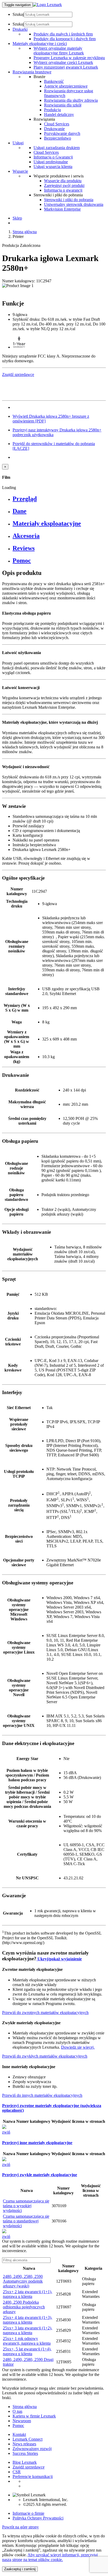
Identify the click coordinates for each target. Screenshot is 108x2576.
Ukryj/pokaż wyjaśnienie (59, 1959)
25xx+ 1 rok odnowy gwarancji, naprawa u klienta (27, 2341)
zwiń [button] (6, 2132)
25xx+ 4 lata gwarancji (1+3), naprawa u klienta (28, 2320)
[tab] (59, 499)
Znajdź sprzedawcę (29, 2467)
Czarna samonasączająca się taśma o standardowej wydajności (26, 2221)
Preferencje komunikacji (33, 2476)
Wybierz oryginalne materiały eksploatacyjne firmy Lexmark (59, 51)
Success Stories (25, 2453)
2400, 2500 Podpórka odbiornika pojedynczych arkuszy (24, 2307)
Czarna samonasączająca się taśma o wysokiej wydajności (26, 2206)
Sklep (17, 218)
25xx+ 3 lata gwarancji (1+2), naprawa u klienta (28, 2330)
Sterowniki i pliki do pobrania (69, 200)
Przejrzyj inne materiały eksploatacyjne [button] (37, 2143)
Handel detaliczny (59, 114)
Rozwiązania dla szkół (63, 105)
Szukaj (18, 14)
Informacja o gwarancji (63, 190)
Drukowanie (54, 129)
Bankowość (54, 81)
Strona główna (25, 232)
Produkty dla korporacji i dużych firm (65, 39)
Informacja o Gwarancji (53, 157)
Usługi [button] (18, 143)
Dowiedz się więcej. (78, 2047)
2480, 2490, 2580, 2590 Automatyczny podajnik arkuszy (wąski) (23, 2281)
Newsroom (22, 2421)
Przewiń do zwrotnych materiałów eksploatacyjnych (45, 2013)
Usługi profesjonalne (51, 162)
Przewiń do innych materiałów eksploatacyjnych (42, 2095)
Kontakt (19, 2434)
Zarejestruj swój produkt (64, 185)
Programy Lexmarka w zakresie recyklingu (69, 58)
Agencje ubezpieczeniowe (66, 86)
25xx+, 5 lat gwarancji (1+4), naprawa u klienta (27, 2351)
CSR (17, 2472)
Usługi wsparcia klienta (53, 167)
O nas (17, 2411)
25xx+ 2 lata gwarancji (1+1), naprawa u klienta (28, 2294)
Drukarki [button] (20, 29)
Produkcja (52, 110)
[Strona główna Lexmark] (47, 5)
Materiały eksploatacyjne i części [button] (40, 44)
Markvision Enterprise (62, 209)
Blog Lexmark (25, 2462)
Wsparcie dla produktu (63, 181)
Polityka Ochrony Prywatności (38, 2518)
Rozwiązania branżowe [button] (32, 72)
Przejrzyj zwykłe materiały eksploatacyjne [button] (40, 2175)
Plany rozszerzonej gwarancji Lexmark (66, 67)
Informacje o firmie (28, 2513)
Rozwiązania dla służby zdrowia (71, 100)
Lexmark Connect (28, 2439)
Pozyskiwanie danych (62, 133)
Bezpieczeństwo (58, 138)
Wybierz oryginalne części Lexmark (63, 62)
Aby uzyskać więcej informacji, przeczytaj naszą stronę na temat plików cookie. (50, 2557)
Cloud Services (57, 124)
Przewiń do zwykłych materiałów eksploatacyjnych (45, 2056)
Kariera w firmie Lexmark (34, 2416)
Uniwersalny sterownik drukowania (74, 204)
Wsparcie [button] (20, 171)
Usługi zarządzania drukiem (57, 148)
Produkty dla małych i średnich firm (63, 34)
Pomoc (18, 2425)
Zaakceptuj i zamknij (20, 2569)
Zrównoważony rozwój (32, 2449)
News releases (24, 2444)
